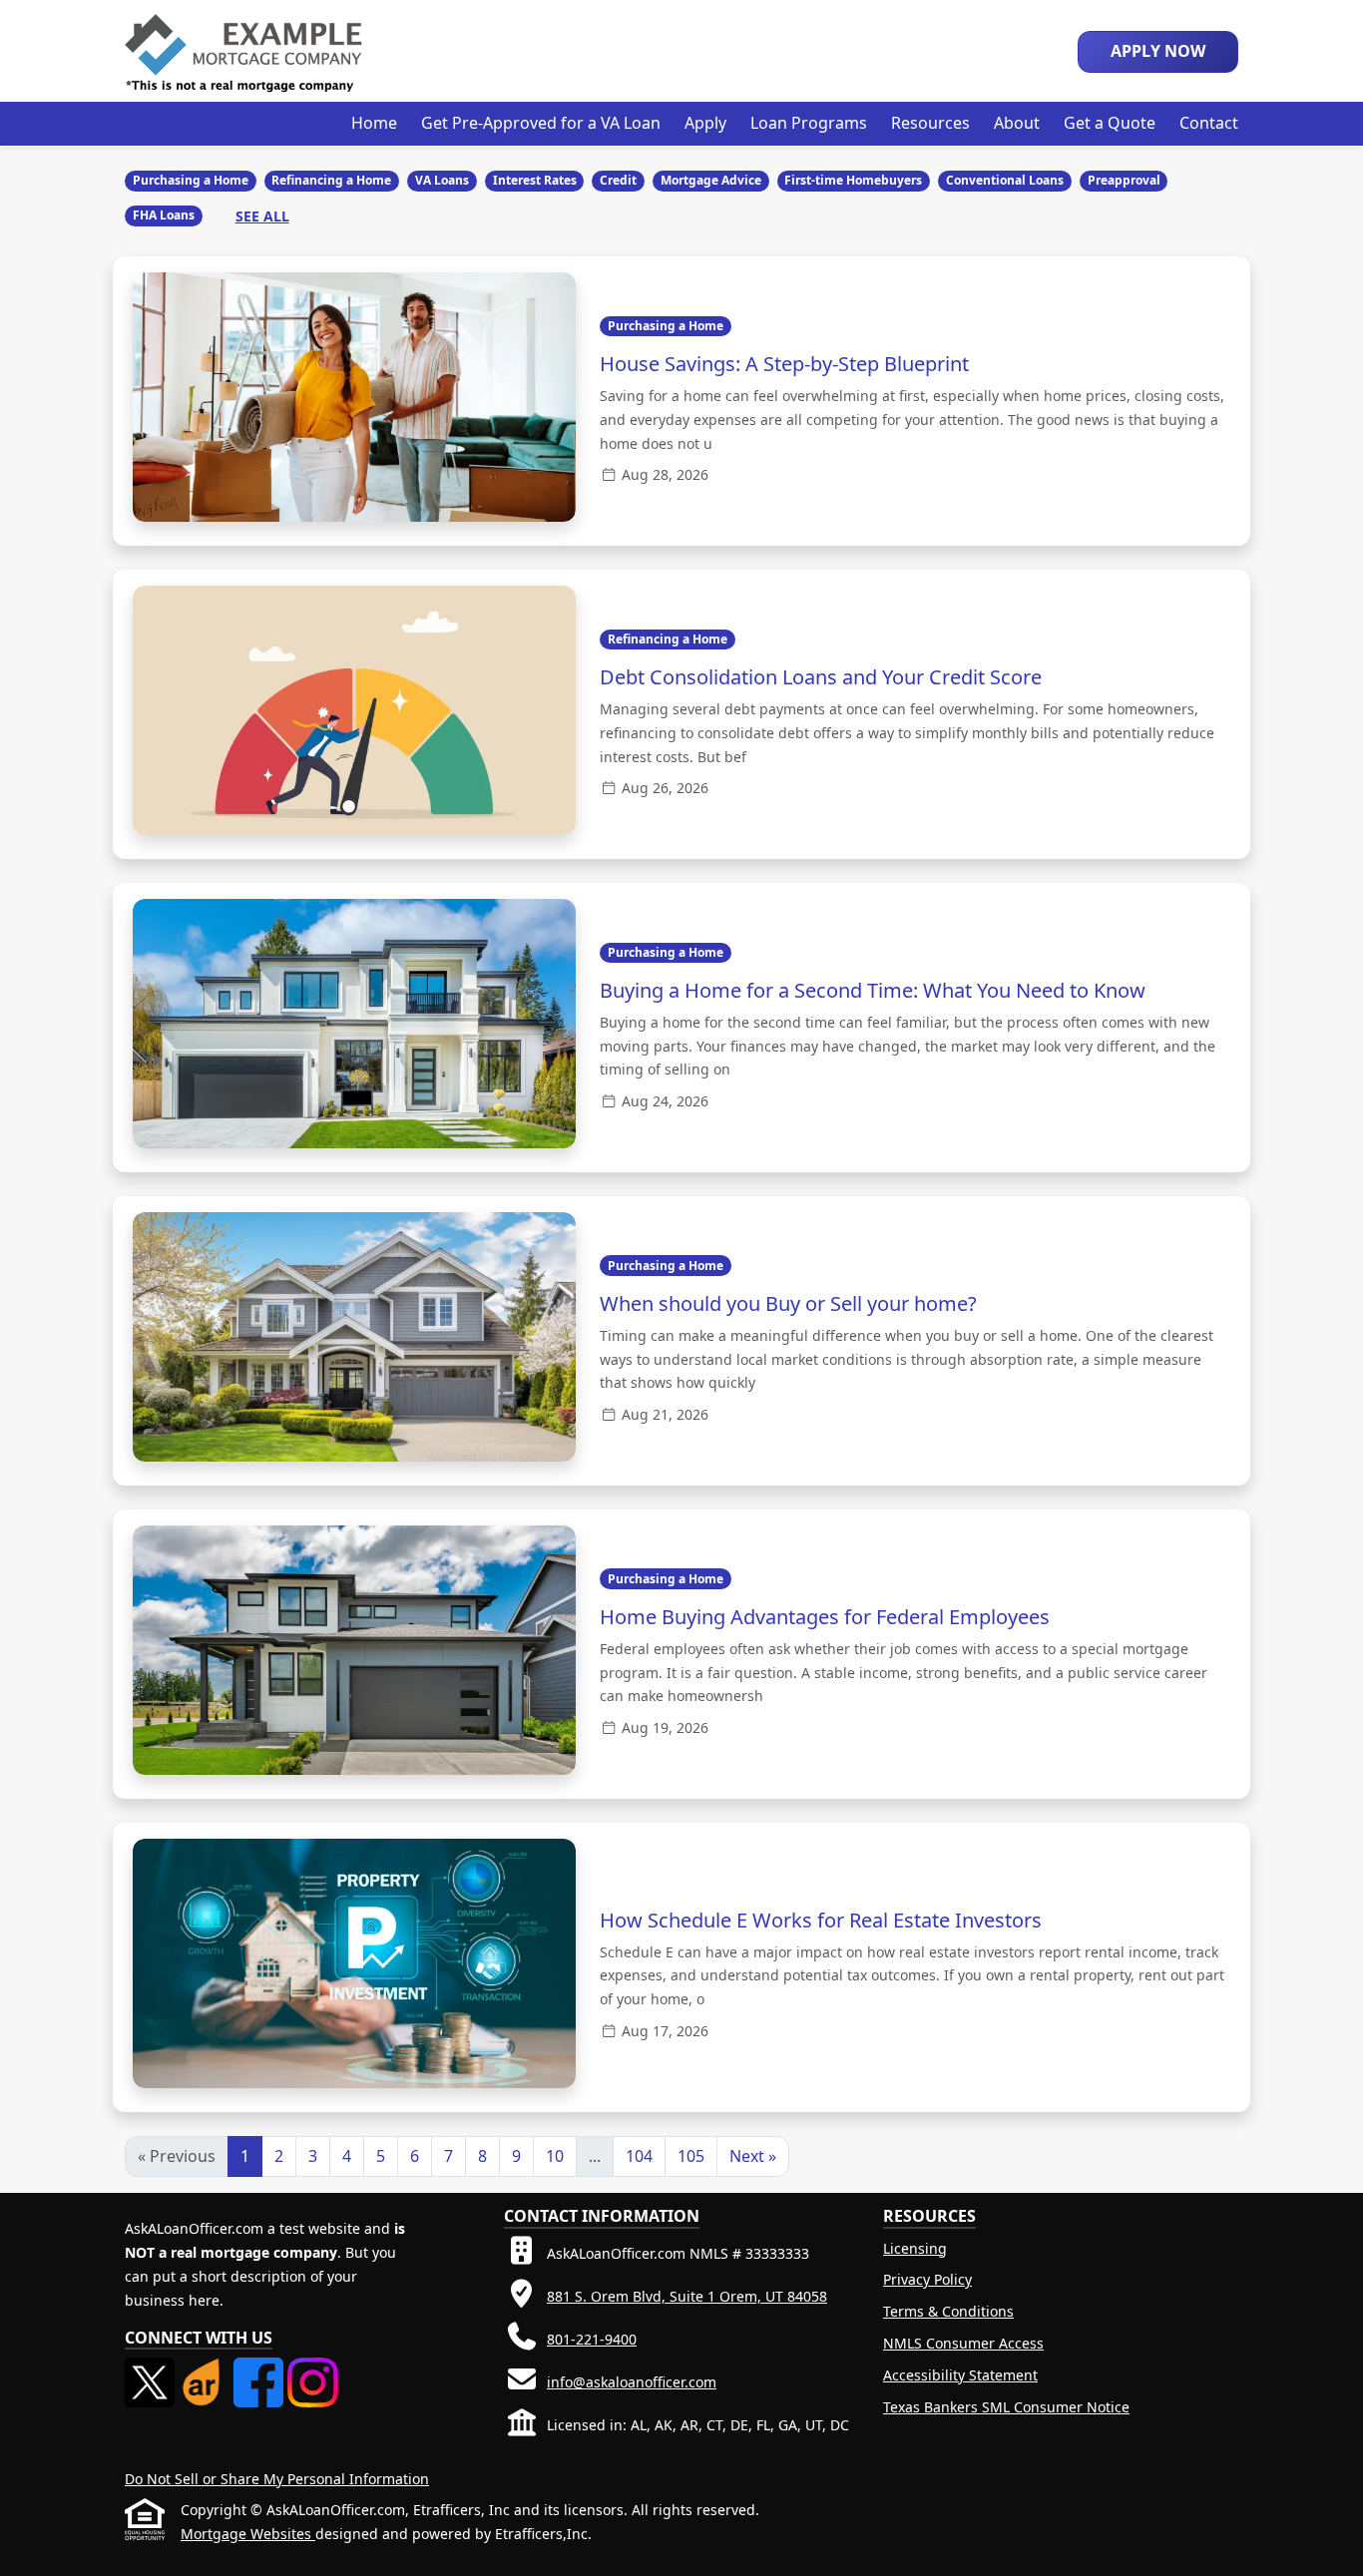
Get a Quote (1110, 123)
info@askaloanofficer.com (632, 2382)
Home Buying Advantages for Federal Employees (825, 1617)
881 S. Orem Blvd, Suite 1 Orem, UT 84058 (687, 2296)
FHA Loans (164, 215)
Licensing (915, 2248)
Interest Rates (535, 180)
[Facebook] (260, 2369)
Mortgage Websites (248, 2534)
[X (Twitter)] (152, 2369)
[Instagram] (312, 2369)
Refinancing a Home (331, 180)
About (1017, 123)
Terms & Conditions (948, 2311)
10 (555, 2156)
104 (639, 2156)
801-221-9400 (592, 2339)
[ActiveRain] (206, 2369)
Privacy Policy (927, 2279)
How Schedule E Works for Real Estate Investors (821, 1920)
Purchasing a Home (191, 180)
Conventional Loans (1005, 180)
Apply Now (1158, 51)
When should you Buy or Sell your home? (788, 1303)
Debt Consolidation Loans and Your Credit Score (821, 677)
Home (374, 123)
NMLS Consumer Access (963, 2343)
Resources (930, 123)
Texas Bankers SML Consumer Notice (1006, 2407)
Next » (753, 2156)
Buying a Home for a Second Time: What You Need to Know (873, 990)
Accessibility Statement (960, 2375)
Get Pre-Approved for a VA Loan (541, 123)
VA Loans (442, 180)
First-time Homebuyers (853, 180)
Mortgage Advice (711, 180)
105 (691, 2156)
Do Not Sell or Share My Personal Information (277, 2479)
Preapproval (1124, 180)
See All (262, 216)
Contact (1209, 123)
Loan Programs (809, 123)
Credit (618, 180)
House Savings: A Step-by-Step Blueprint (784, 364)
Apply (705, 123)
